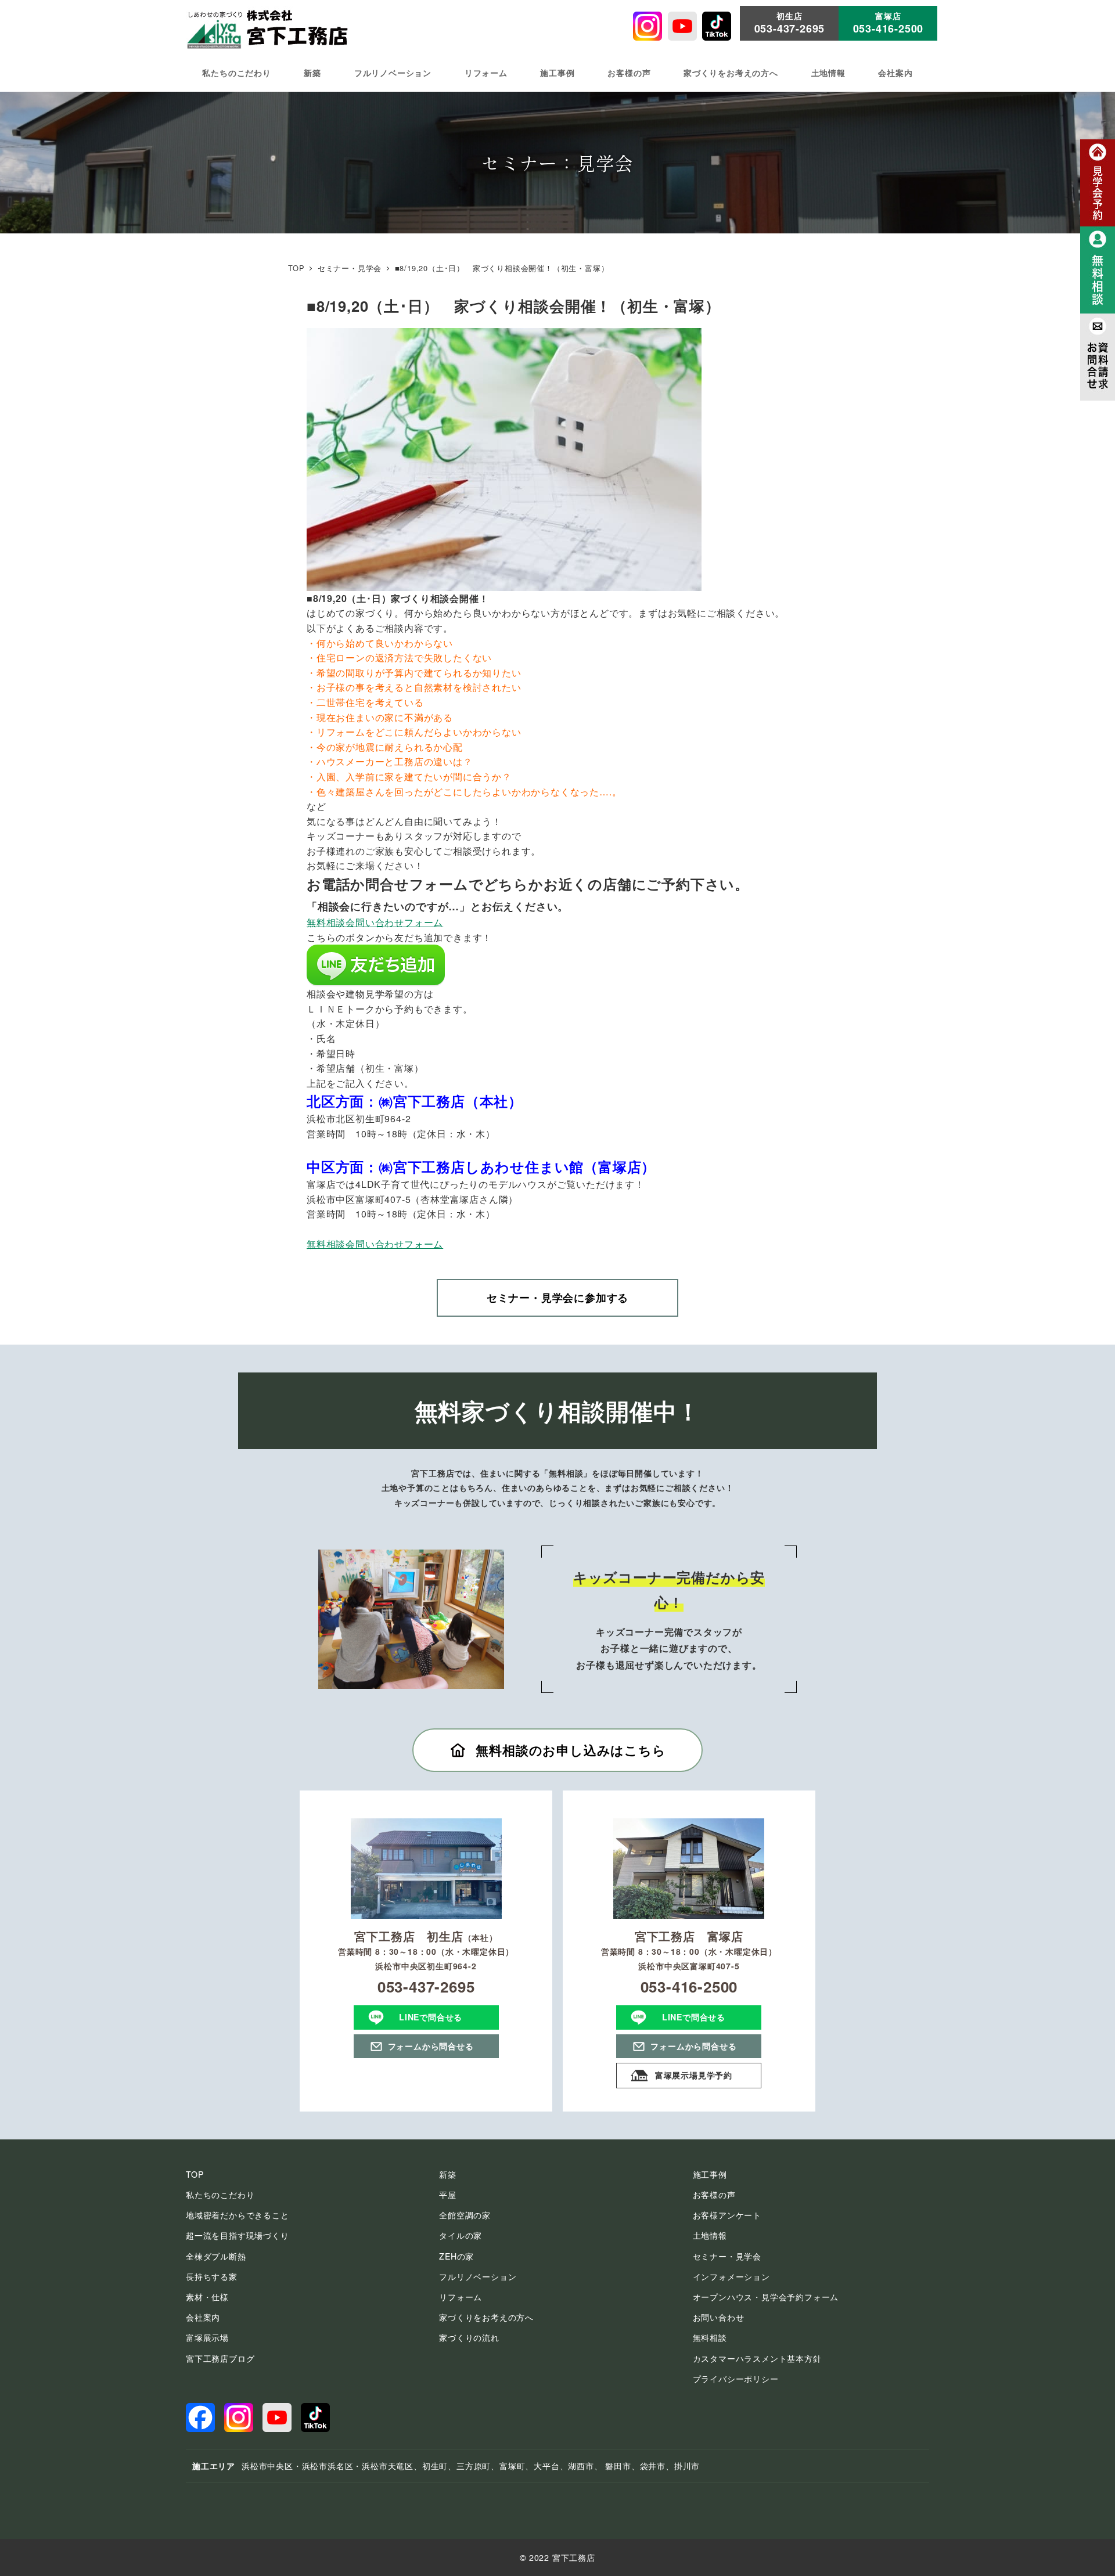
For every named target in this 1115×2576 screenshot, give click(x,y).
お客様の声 (714, 2195)
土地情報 (710, 2235)
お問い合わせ (719, 2317)
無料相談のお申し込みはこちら (571, 1750)
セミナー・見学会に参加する (557, 1298)
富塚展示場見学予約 (694, 2075)
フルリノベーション (478, 2276)
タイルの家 (461, 2235)
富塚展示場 (207, 2337)
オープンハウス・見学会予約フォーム (766, 2297)
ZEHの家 (456, 2256)
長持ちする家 (212, 2276)
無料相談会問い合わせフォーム (375, 922)
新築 (448, 2174)
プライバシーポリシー (736, 2379)
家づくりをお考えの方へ (486, 2317)
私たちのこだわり (220, 2195)
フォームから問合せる (431, 2046)
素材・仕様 (207, 2297)
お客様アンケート (727, 2215)
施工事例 (710, 2174)
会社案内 (203, 2317)
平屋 (448, 2195)
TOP (195, 2174)
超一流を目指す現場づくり (238, 2235)
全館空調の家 (465, 2215)
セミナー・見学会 (727, 2256)
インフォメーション (731, 2276)
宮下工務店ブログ (220, 2358)
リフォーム (461, 2297)
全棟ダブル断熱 (216, 2256)
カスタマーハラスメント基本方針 (757, 2358)
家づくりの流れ (469, 2337)
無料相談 (710, 2337)
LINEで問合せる (431, 2017)
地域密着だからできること (238, 2215)
